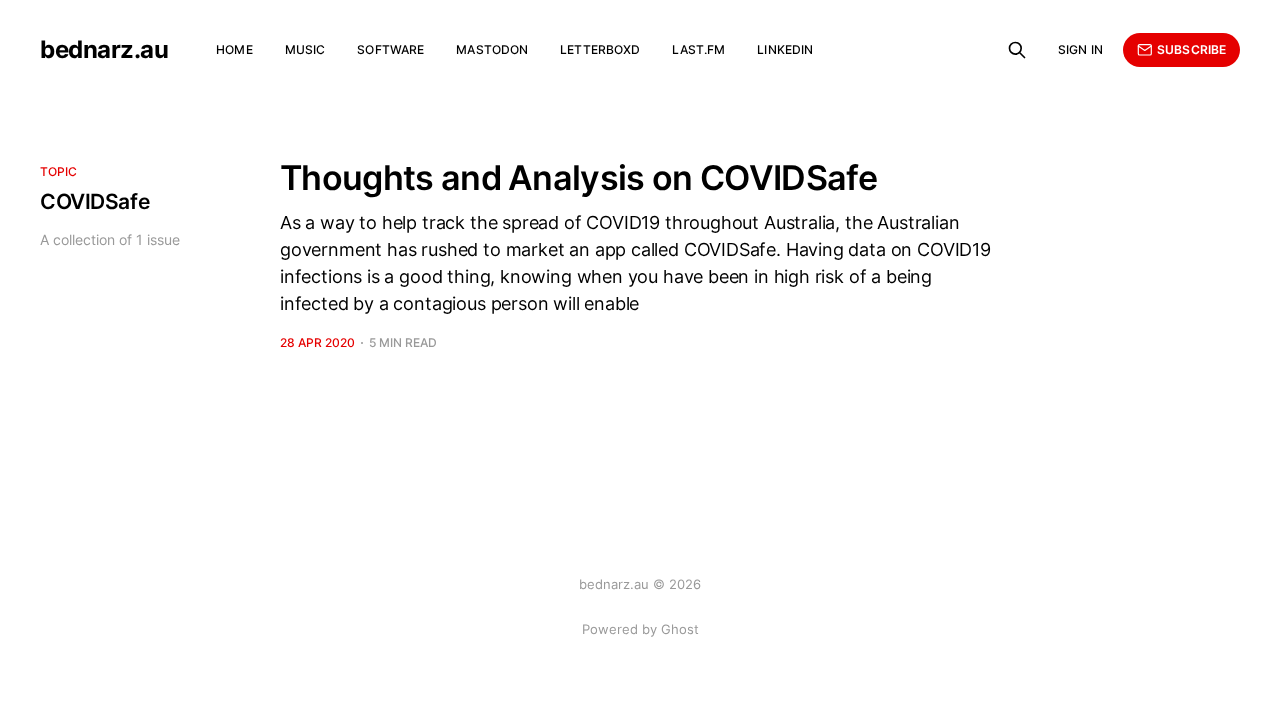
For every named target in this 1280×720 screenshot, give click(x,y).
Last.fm (698, 49)
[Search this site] (1017, 50)
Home (234, 49)
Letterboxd (600, 49)
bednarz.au (104, 50)
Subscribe (1191, 49)
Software (390, 49)
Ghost (680, 629)
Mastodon (492, 49)
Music (305, 49)
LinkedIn (785, 49)
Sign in (1080, 49)
